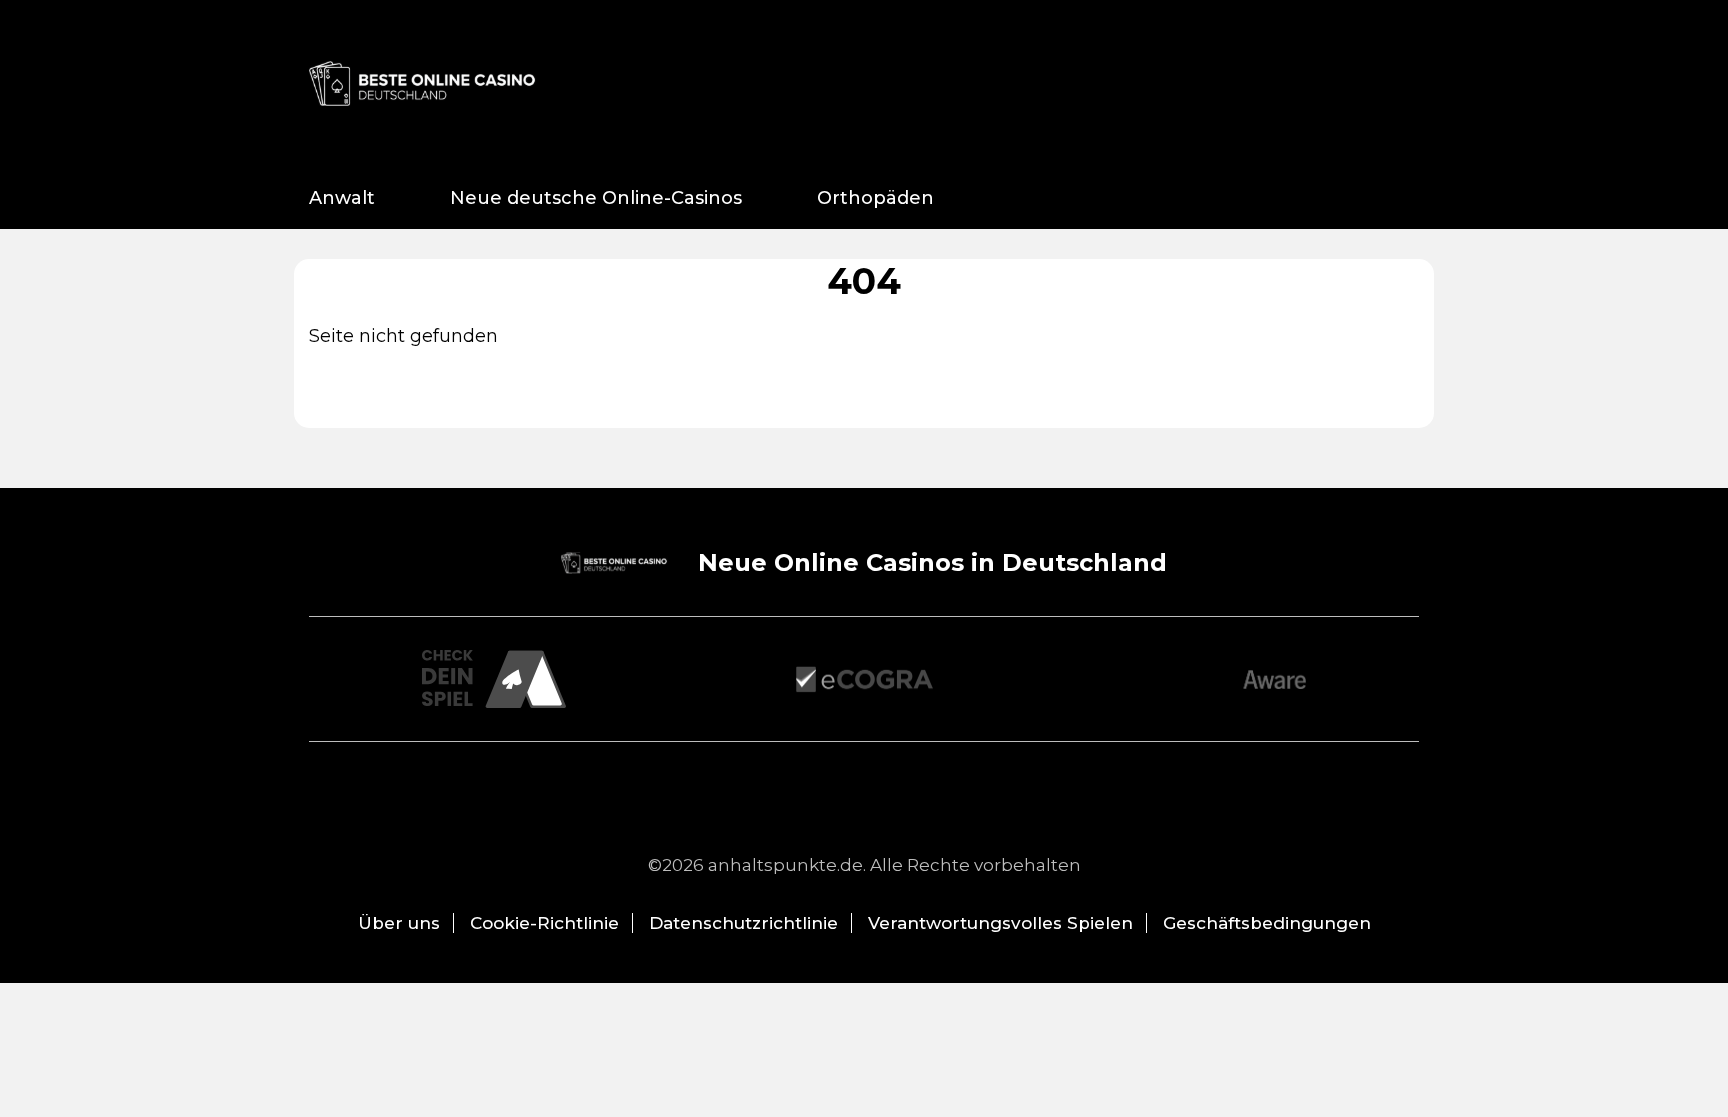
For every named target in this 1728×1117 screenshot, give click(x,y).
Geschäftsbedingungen (1267, 923)
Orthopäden (875, 198)
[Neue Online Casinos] (423, 83)
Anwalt (342, 198)
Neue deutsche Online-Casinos (596, 198)
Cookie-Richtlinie (544, 923)
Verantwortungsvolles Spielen (1000, 923)
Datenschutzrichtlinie (743, 923)
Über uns (399, 923)
